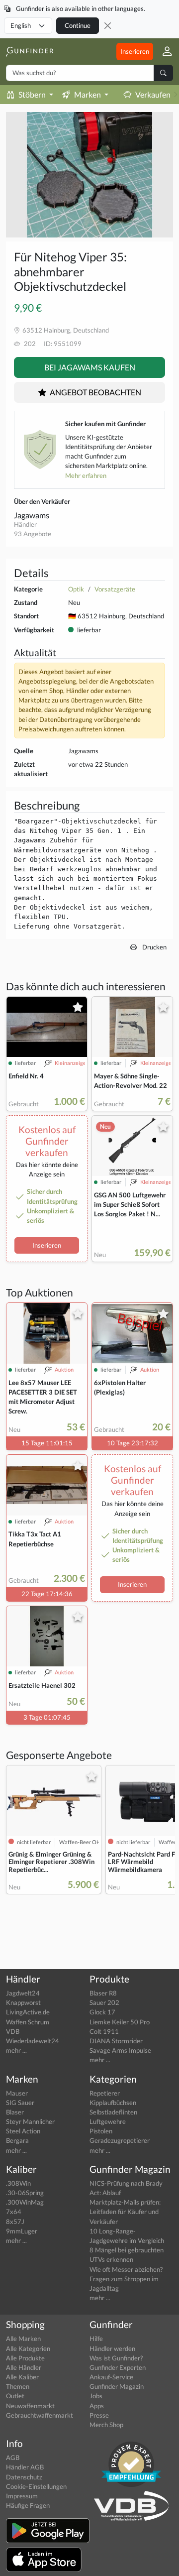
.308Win (18, 2183)
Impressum (22, 2496)
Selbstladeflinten (113, 2112)
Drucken (154, 947)
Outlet (15, 2396)
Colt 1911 (104, 2031)
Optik (76, 589)
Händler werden (112, 2348)
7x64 (14, 2212)
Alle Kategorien (28, 2348)
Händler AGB (25, 2467)
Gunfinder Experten (118, 2367)
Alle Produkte (25, 2358)
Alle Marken (23, 2339)
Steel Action (23, 2131)
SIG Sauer (20, 2103)
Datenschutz (24, 2477)
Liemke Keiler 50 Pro (120, 2022)
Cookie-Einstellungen (36, 2486)
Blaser (15, 2112)
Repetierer (105, 2093)
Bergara (17, 2140)
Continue (78, 25)
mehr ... (16, 2050)
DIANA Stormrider (116, 2041)
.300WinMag (25, 2202)
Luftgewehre (108, 2121)
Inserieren (135, 51)
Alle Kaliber (22, 2377)
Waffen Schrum (28, 2022)
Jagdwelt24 (23, 1993)
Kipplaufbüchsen (113, 2103)
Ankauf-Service (111, 2377)
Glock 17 (102, 2012)
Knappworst (23, 2002)
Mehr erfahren (86, 475)
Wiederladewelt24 (33, 2041)
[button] (163, 52)
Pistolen (101, 2131)
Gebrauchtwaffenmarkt (40, 2415)
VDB (13, 2031)
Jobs (96, 2396)
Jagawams (32, 515)
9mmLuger (22, 2231)
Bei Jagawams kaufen (90, 367)
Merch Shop (106, 2425)
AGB (13, 2458)
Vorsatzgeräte (115, 589)
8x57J (15, 2222)
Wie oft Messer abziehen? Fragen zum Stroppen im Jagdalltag (126, 2279)
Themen (18, 2386)
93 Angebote (33, 534)
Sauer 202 (104, 2002)
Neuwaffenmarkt (30, 2406)
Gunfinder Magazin (117, 2386)
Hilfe (96, 2339)
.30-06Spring (25, 2193)
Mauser (17, 2093)
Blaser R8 (103, 1993)
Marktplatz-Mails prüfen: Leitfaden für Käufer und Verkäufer (125, 2212)
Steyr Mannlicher (30, 2121)
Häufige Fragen (28, 2505)
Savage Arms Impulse (120, 2050)
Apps (97, 2406)
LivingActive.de (28, 2012)
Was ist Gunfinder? (116, 2358)
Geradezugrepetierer (120, 2140)
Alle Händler (24, 2367)
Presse (99, 2415)
